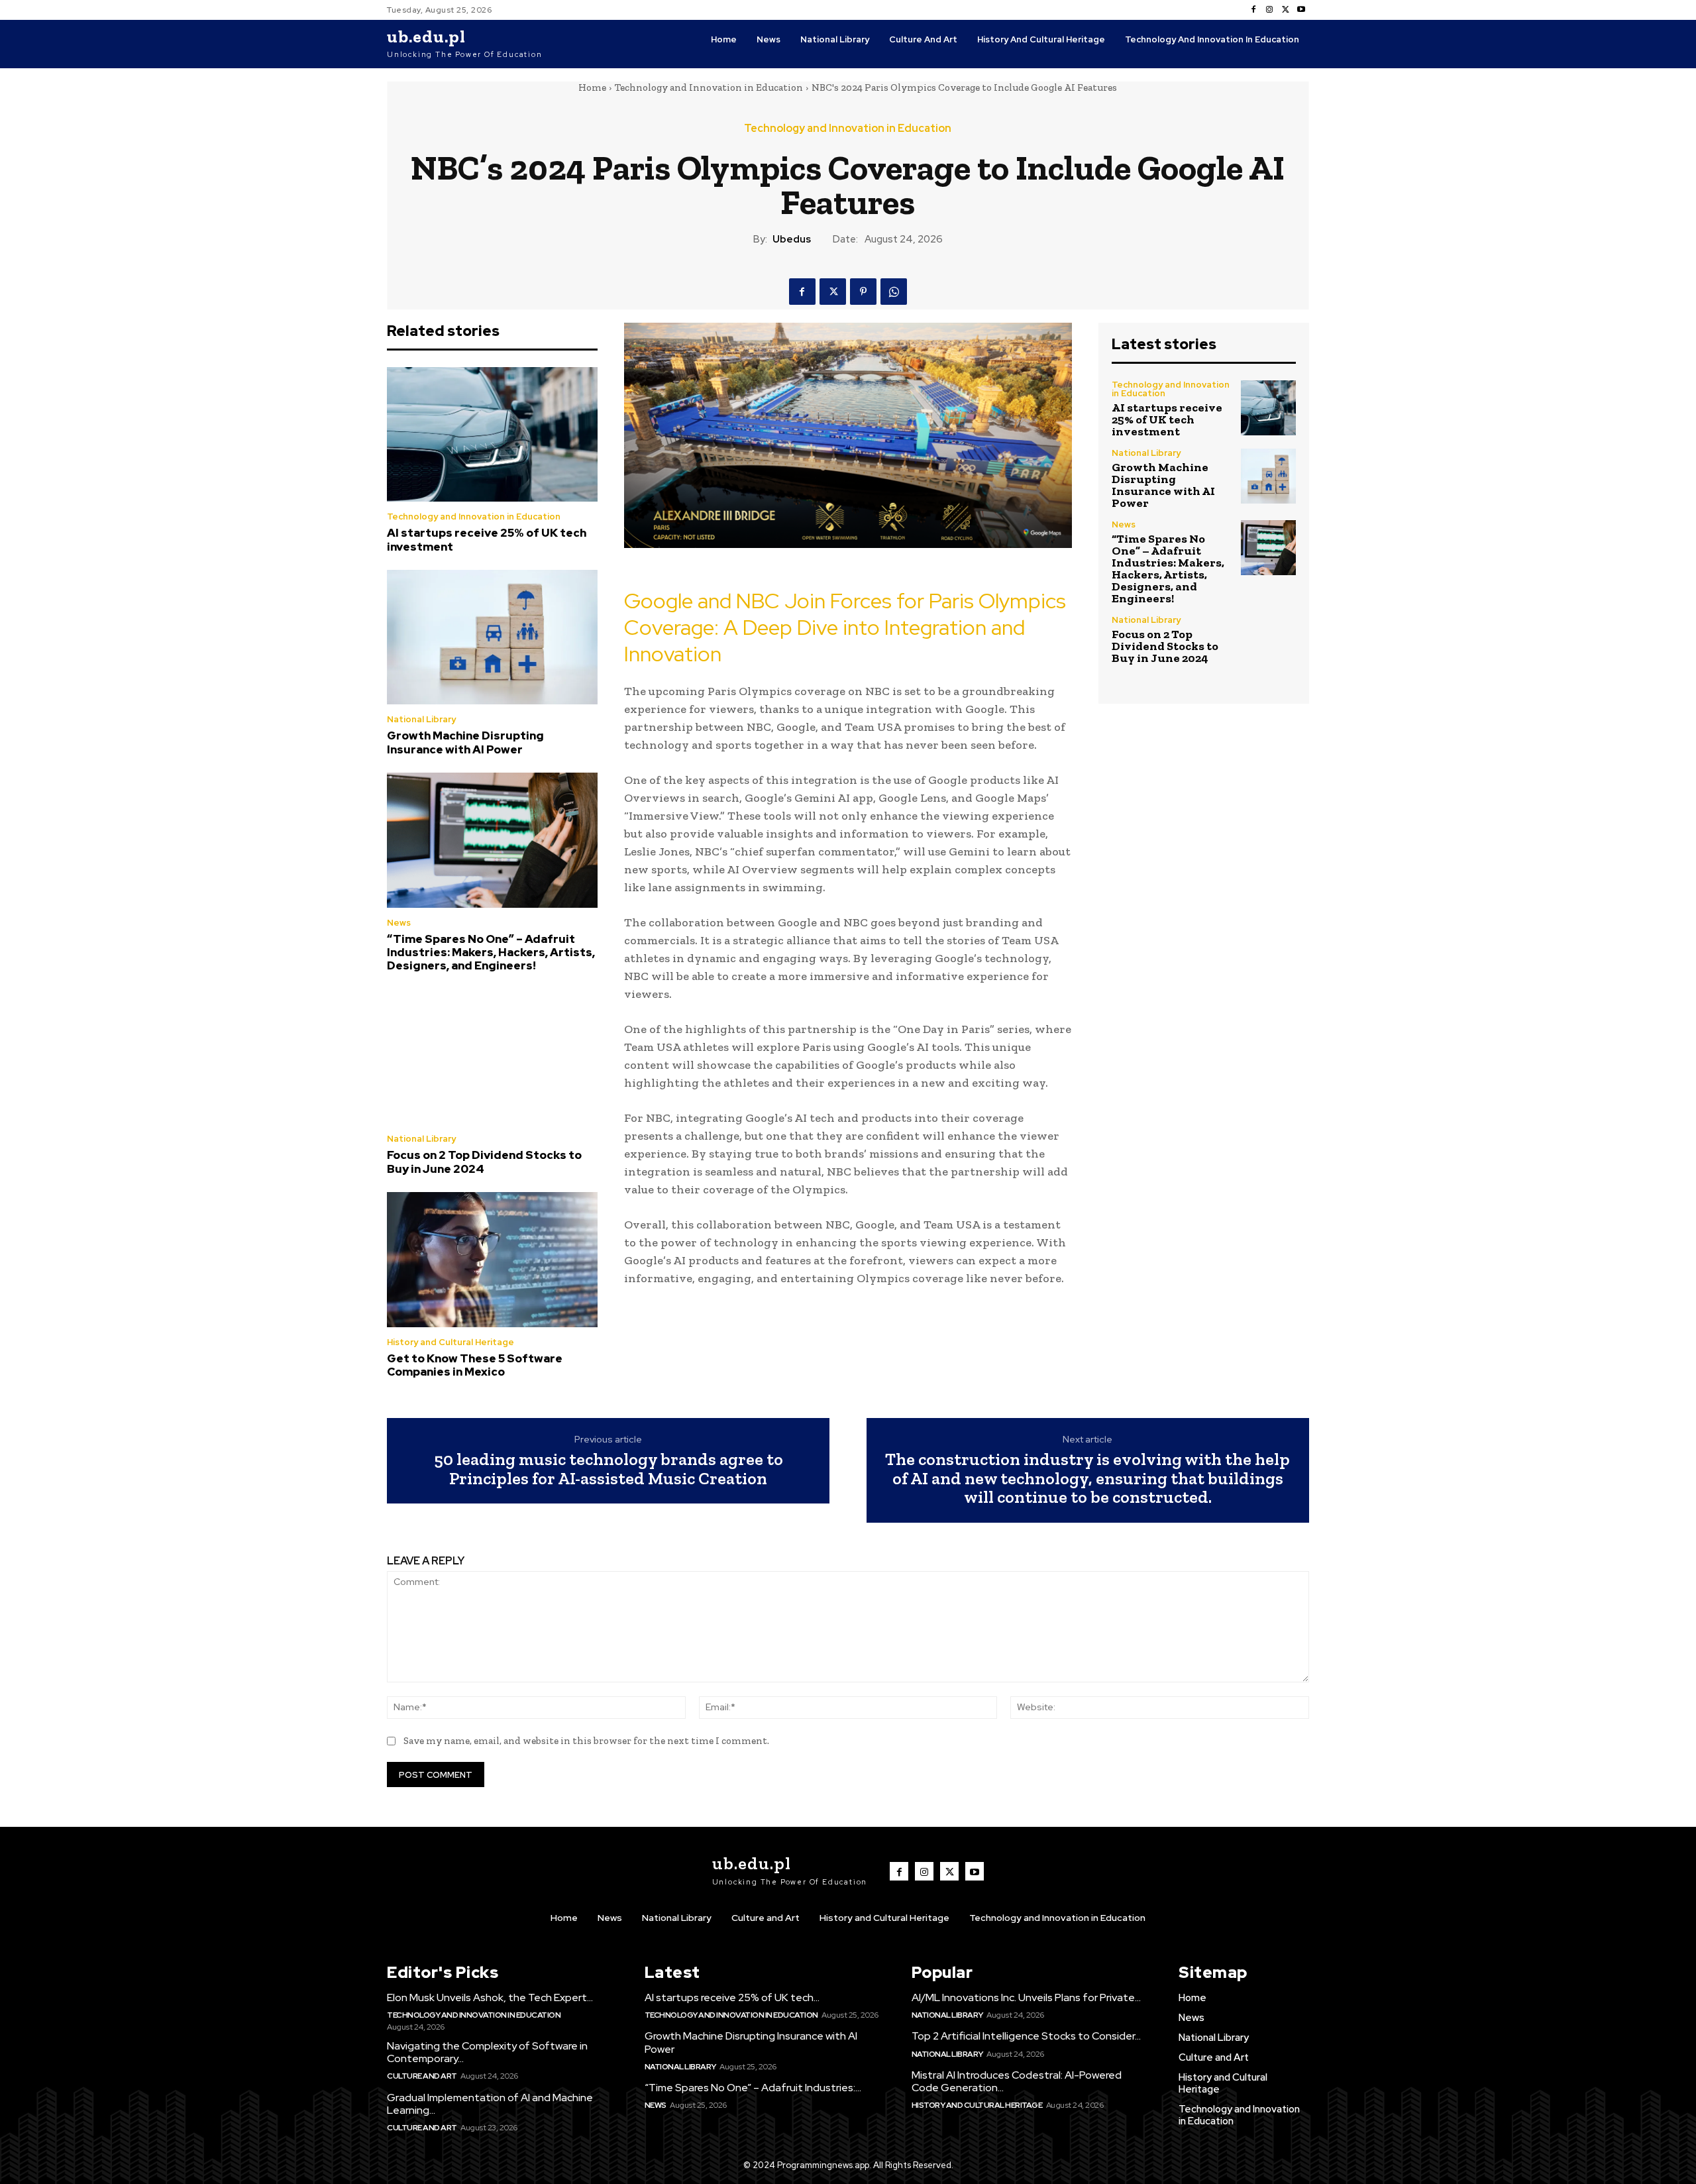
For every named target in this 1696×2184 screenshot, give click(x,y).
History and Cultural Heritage (450, 1342)
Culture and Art (422, 2076)
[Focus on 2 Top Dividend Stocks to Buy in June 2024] (492, 1057)
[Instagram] (1269, 10)
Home (592, 87)
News (399, 923)
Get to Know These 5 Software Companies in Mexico (475, 1365)
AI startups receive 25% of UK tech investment (487, 539)
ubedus (792, 239)
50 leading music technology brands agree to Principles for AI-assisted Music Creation (609, 1469)
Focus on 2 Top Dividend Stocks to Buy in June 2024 (484, 1162)
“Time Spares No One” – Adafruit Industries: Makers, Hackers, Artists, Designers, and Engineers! (491, 953)
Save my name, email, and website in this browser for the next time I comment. (586, 1741)
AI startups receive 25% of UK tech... (732, 1997)
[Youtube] (1301, 10)
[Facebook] (1253, 10)
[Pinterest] (863, 292)
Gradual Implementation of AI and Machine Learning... (490, 2104)
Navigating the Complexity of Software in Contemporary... (487, 2052)
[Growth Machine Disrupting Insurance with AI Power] (492, 637)
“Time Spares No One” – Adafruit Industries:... (753, 2088)
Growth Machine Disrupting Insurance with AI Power (465, 742)
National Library (421, 719)
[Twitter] (1285, 10)
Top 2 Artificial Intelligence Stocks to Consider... (1026, 2036)
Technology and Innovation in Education (709, 87)
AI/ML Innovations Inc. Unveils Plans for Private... (1026, 1997)
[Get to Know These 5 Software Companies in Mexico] (492, 1260)
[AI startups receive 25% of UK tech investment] (492, 435)
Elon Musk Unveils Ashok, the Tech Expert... (490, 1997)
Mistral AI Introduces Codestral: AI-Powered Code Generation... (1017, 2081)
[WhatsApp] (894, 292)
